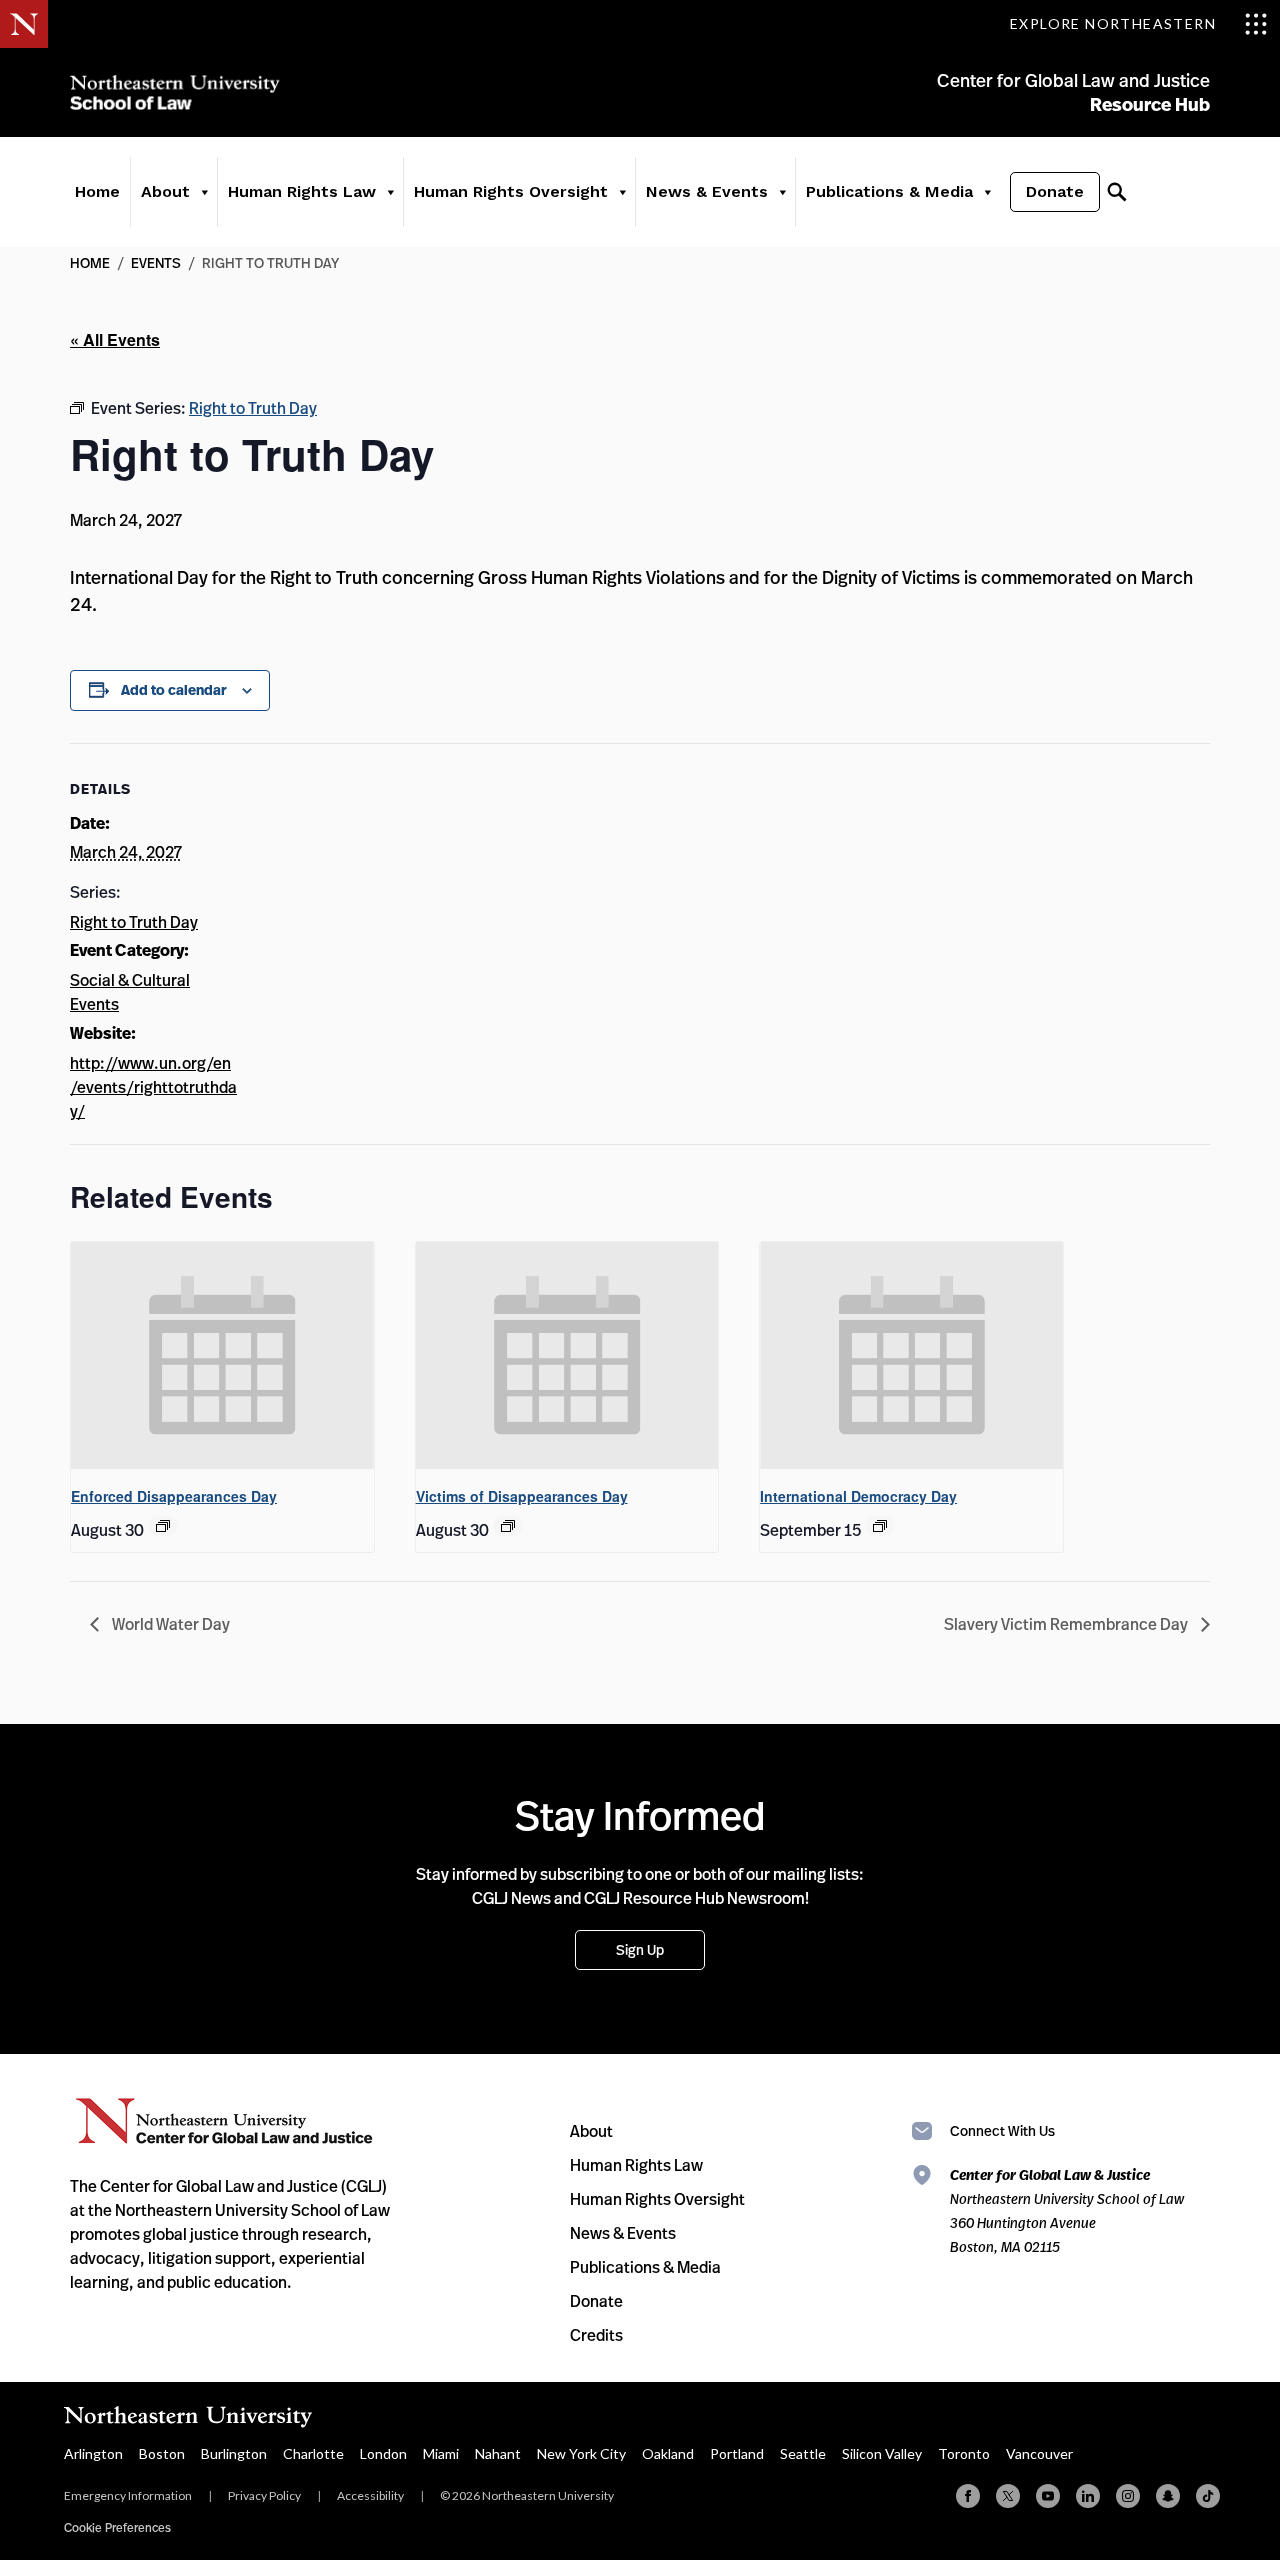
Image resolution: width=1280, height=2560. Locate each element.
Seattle (803, 2453)
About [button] (165, 191)
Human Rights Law (636, 2165)
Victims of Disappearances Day (522, 1496)
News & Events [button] (707, 191)
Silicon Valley (882, 2453)
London (383, 2453)
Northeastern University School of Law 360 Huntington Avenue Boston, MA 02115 (1067, 2210)
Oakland (668, 2453)
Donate (1055, 191)
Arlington (93, 2453)
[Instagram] (1128, 2496)
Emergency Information (128, 2495)
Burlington (234, 2453)
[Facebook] (968, 2496)
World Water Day (169, 1624)
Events (156, 262)
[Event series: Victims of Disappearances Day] (508, 1526)
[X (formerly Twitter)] (1008, 2496)
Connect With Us (1002, 2130)
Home (97, 191)
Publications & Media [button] (889, 191)
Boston (162, 2453)
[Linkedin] (1088, 2496)
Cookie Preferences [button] (117, 2527)
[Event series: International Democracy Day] (880, 1526)
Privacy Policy (264, 2495)
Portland (737, 2453)
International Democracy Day (858, 1496)
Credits (596, 2335)
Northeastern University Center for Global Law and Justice (224, 2121)
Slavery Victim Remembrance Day (1067, 1624)
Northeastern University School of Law (175, 92)
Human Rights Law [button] (302, 191)
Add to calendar (174, 690)
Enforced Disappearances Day (174, 1496)
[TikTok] (1208, 2496)
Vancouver (1039, 2453)
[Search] (1117, 192)
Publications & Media (645, 2267)
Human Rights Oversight (657, 2199)
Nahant (498, 2453)
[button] (204, 192)
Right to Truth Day (134, 922)
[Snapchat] (1168, 2496)
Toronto (964, 2453)
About (591, 2131)
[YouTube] (1048, 2496)
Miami (441, 2453)
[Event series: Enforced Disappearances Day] (163, 1526)
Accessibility (370, 2495)
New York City (581, 2453)
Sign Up (640, 1949)
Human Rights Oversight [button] (511, 191)
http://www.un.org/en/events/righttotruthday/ (153, 1087)
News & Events (623, 2233)
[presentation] (222, 1355)
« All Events (115, 339)
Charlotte (313, 2453)
